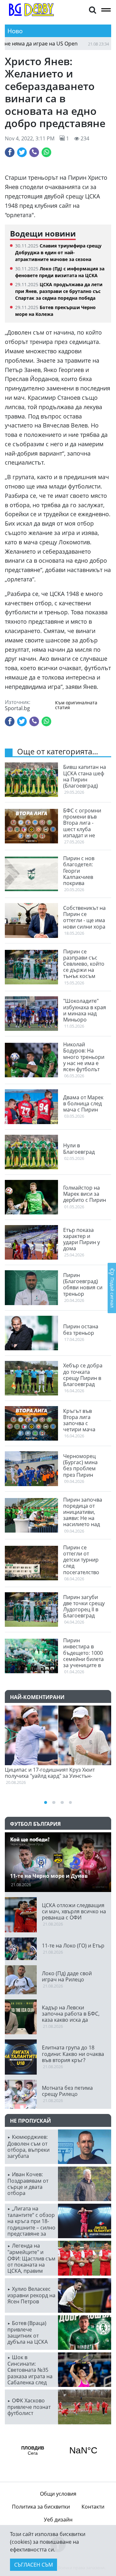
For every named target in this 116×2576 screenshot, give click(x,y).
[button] (92, 10)
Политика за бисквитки (41, 2507)
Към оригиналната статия (76, 705)
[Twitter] (22, 152)
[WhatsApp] (46, 152)
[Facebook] (10, 152)
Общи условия (58, 2494)
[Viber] (34, 152)
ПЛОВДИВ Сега (58, 2450)
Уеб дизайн (58, 2520)
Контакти (93, 2507)
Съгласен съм (34, 2565)
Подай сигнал (112, 1292)
